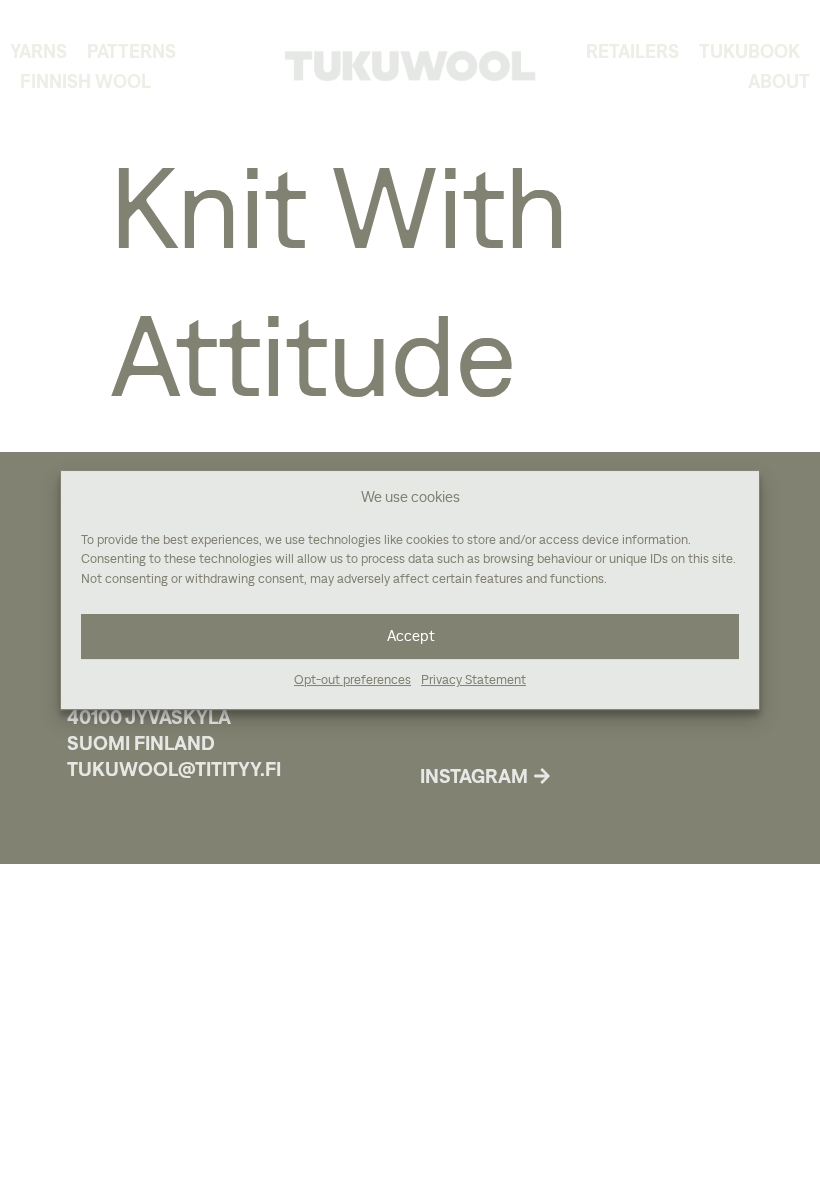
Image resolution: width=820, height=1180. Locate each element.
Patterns (131, 51)
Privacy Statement (473, 680)
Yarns (38, 51)
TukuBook (749, 51)
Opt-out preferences (352, 680)
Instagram (474, 775)
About (779, 81)
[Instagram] (542, 776)
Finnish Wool (85, 81)
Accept (410, 636)
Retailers (632, 51)
